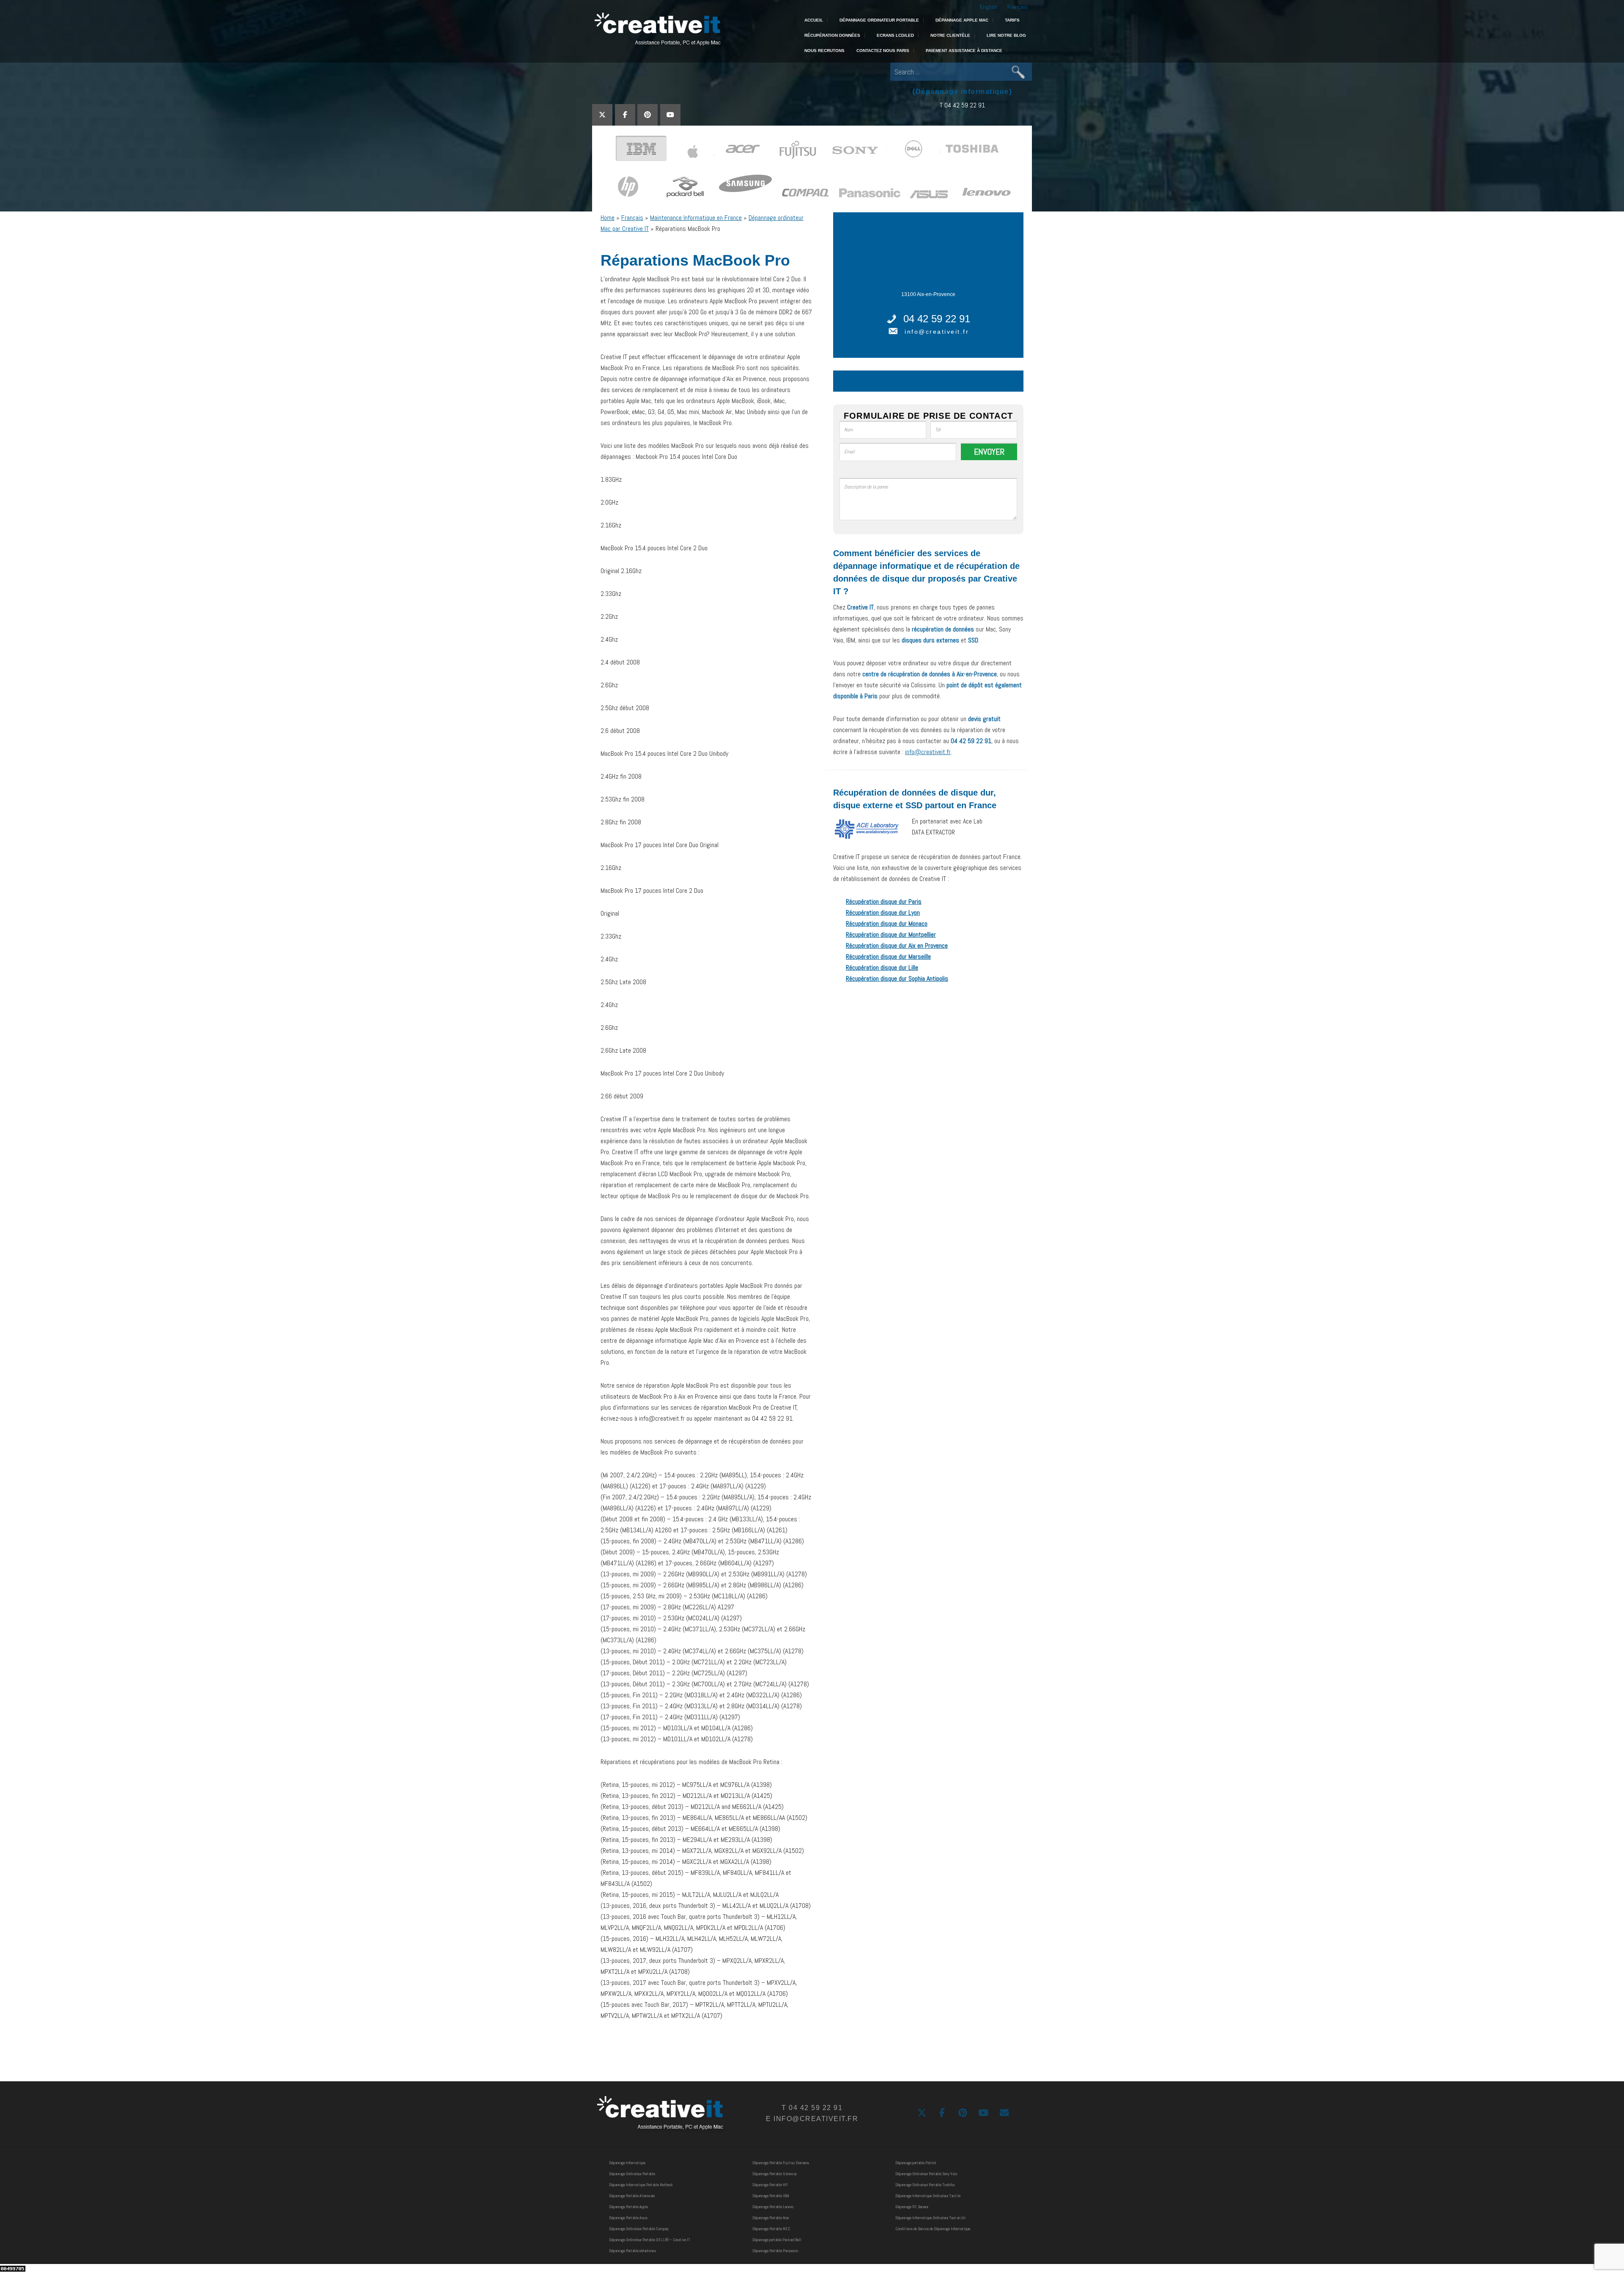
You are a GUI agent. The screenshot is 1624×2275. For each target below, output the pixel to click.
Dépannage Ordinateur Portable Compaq (639, 2229)
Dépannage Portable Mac (771, 2218)
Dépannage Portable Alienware (632, 2196)
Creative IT (657, 30)
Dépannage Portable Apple (628, 2207)
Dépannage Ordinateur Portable (632, 2174)
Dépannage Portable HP (770, 2185)
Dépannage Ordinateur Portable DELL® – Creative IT (650, 2240)
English (989, 7)
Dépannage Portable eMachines (632, 2251)
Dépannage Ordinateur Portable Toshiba (925, 2185)
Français (1018, 7)
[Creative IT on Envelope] (1004, 2113)
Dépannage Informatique (627, 2163)
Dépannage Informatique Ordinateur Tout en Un (930, 2218)
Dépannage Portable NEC (771, 2229)
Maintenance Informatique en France (696, 218)
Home (608, 218)
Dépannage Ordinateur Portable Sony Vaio (926, 2174)
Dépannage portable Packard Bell (777, 2240)
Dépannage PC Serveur (912, 2207)
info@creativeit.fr (937, 332)
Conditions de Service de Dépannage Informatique (933, 2229)
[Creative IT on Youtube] (670, 115)
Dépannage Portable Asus (628, 2218)
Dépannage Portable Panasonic (775, 2251)
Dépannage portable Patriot (916, 2163)
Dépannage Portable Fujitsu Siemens (781, 2163)
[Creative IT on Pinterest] (647, 115)
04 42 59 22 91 (937, 319)
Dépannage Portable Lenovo (773, 2207)
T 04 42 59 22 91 (962, 105)
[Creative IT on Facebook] (625, 115)
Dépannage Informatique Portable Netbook (641, 2185)
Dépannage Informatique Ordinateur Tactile (928, 2196)
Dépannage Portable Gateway (775, 2174)
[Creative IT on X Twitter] (602, 115)
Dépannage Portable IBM (771, 2196)
